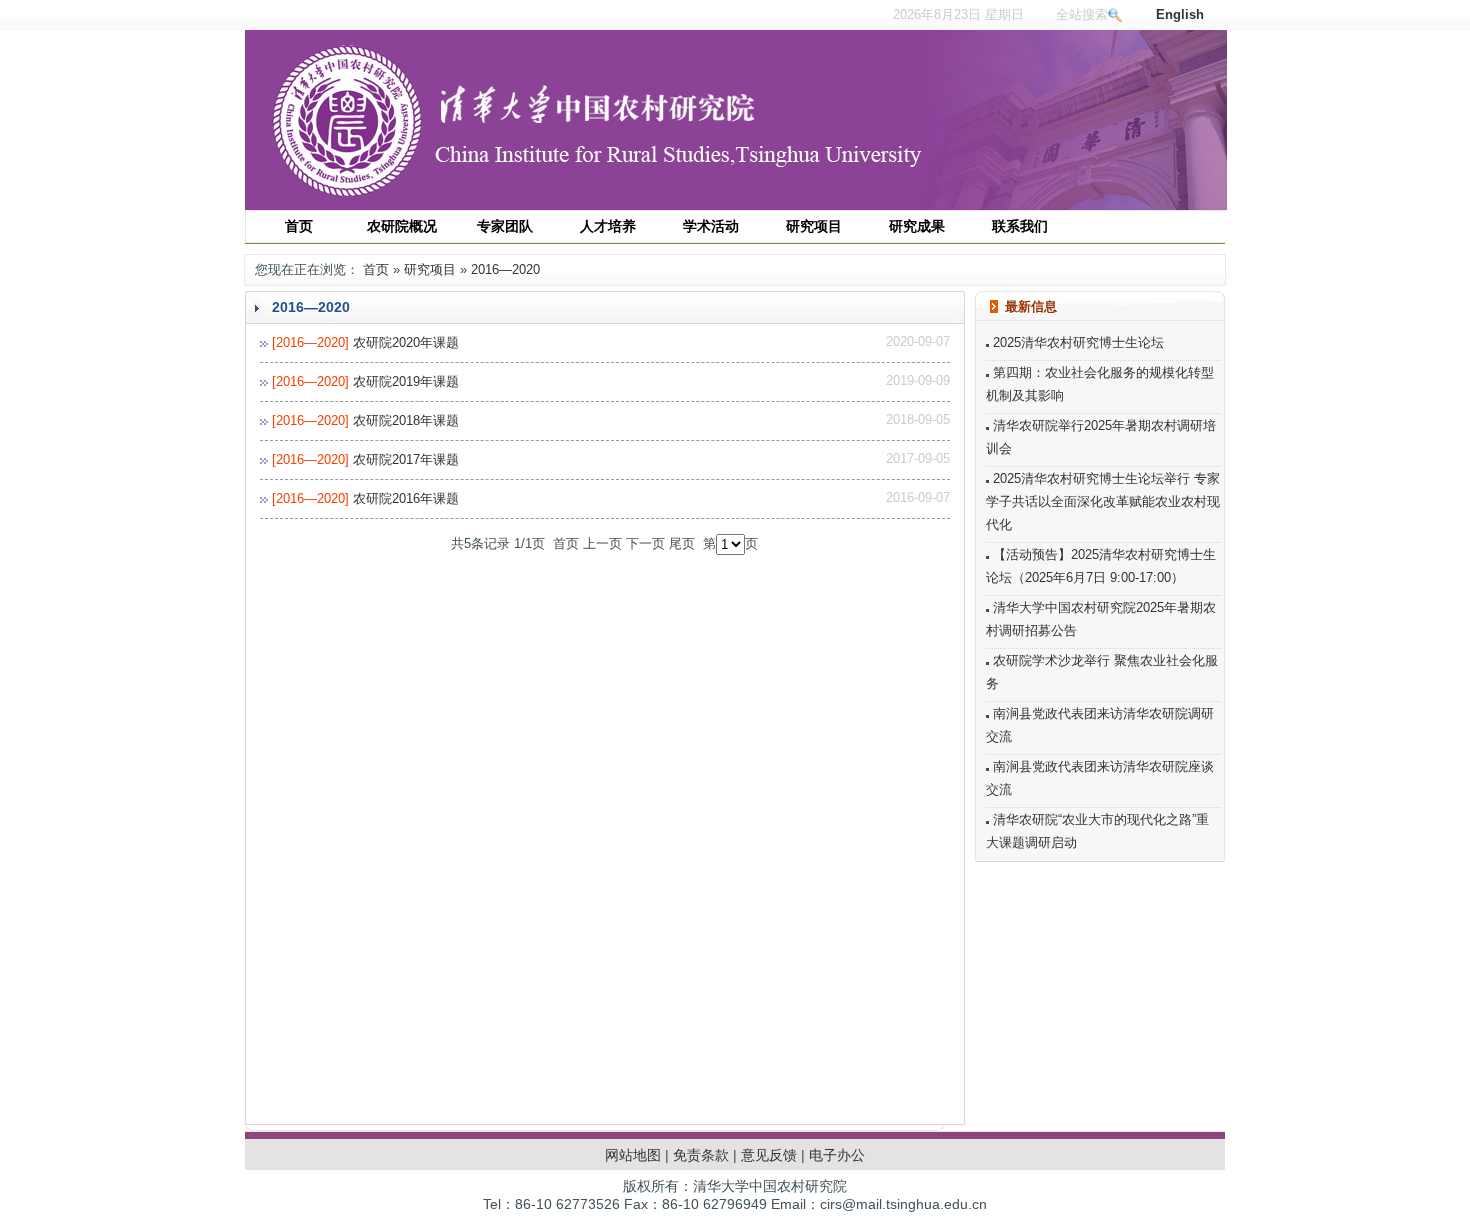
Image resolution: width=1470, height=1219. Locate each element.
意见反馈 (769, 1155)
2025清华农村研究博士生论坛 (1076, 342)
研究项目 (430, 269)
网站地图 (633, 1155)
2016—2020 (505, 269)
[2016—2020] (310, 342)
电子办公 (837, 1155)
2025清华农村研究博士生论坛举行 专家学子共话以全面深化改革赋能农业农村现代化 (1103, 501)
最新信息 (1031, 306)
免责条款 (701, 1155)
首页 (376, 269)
